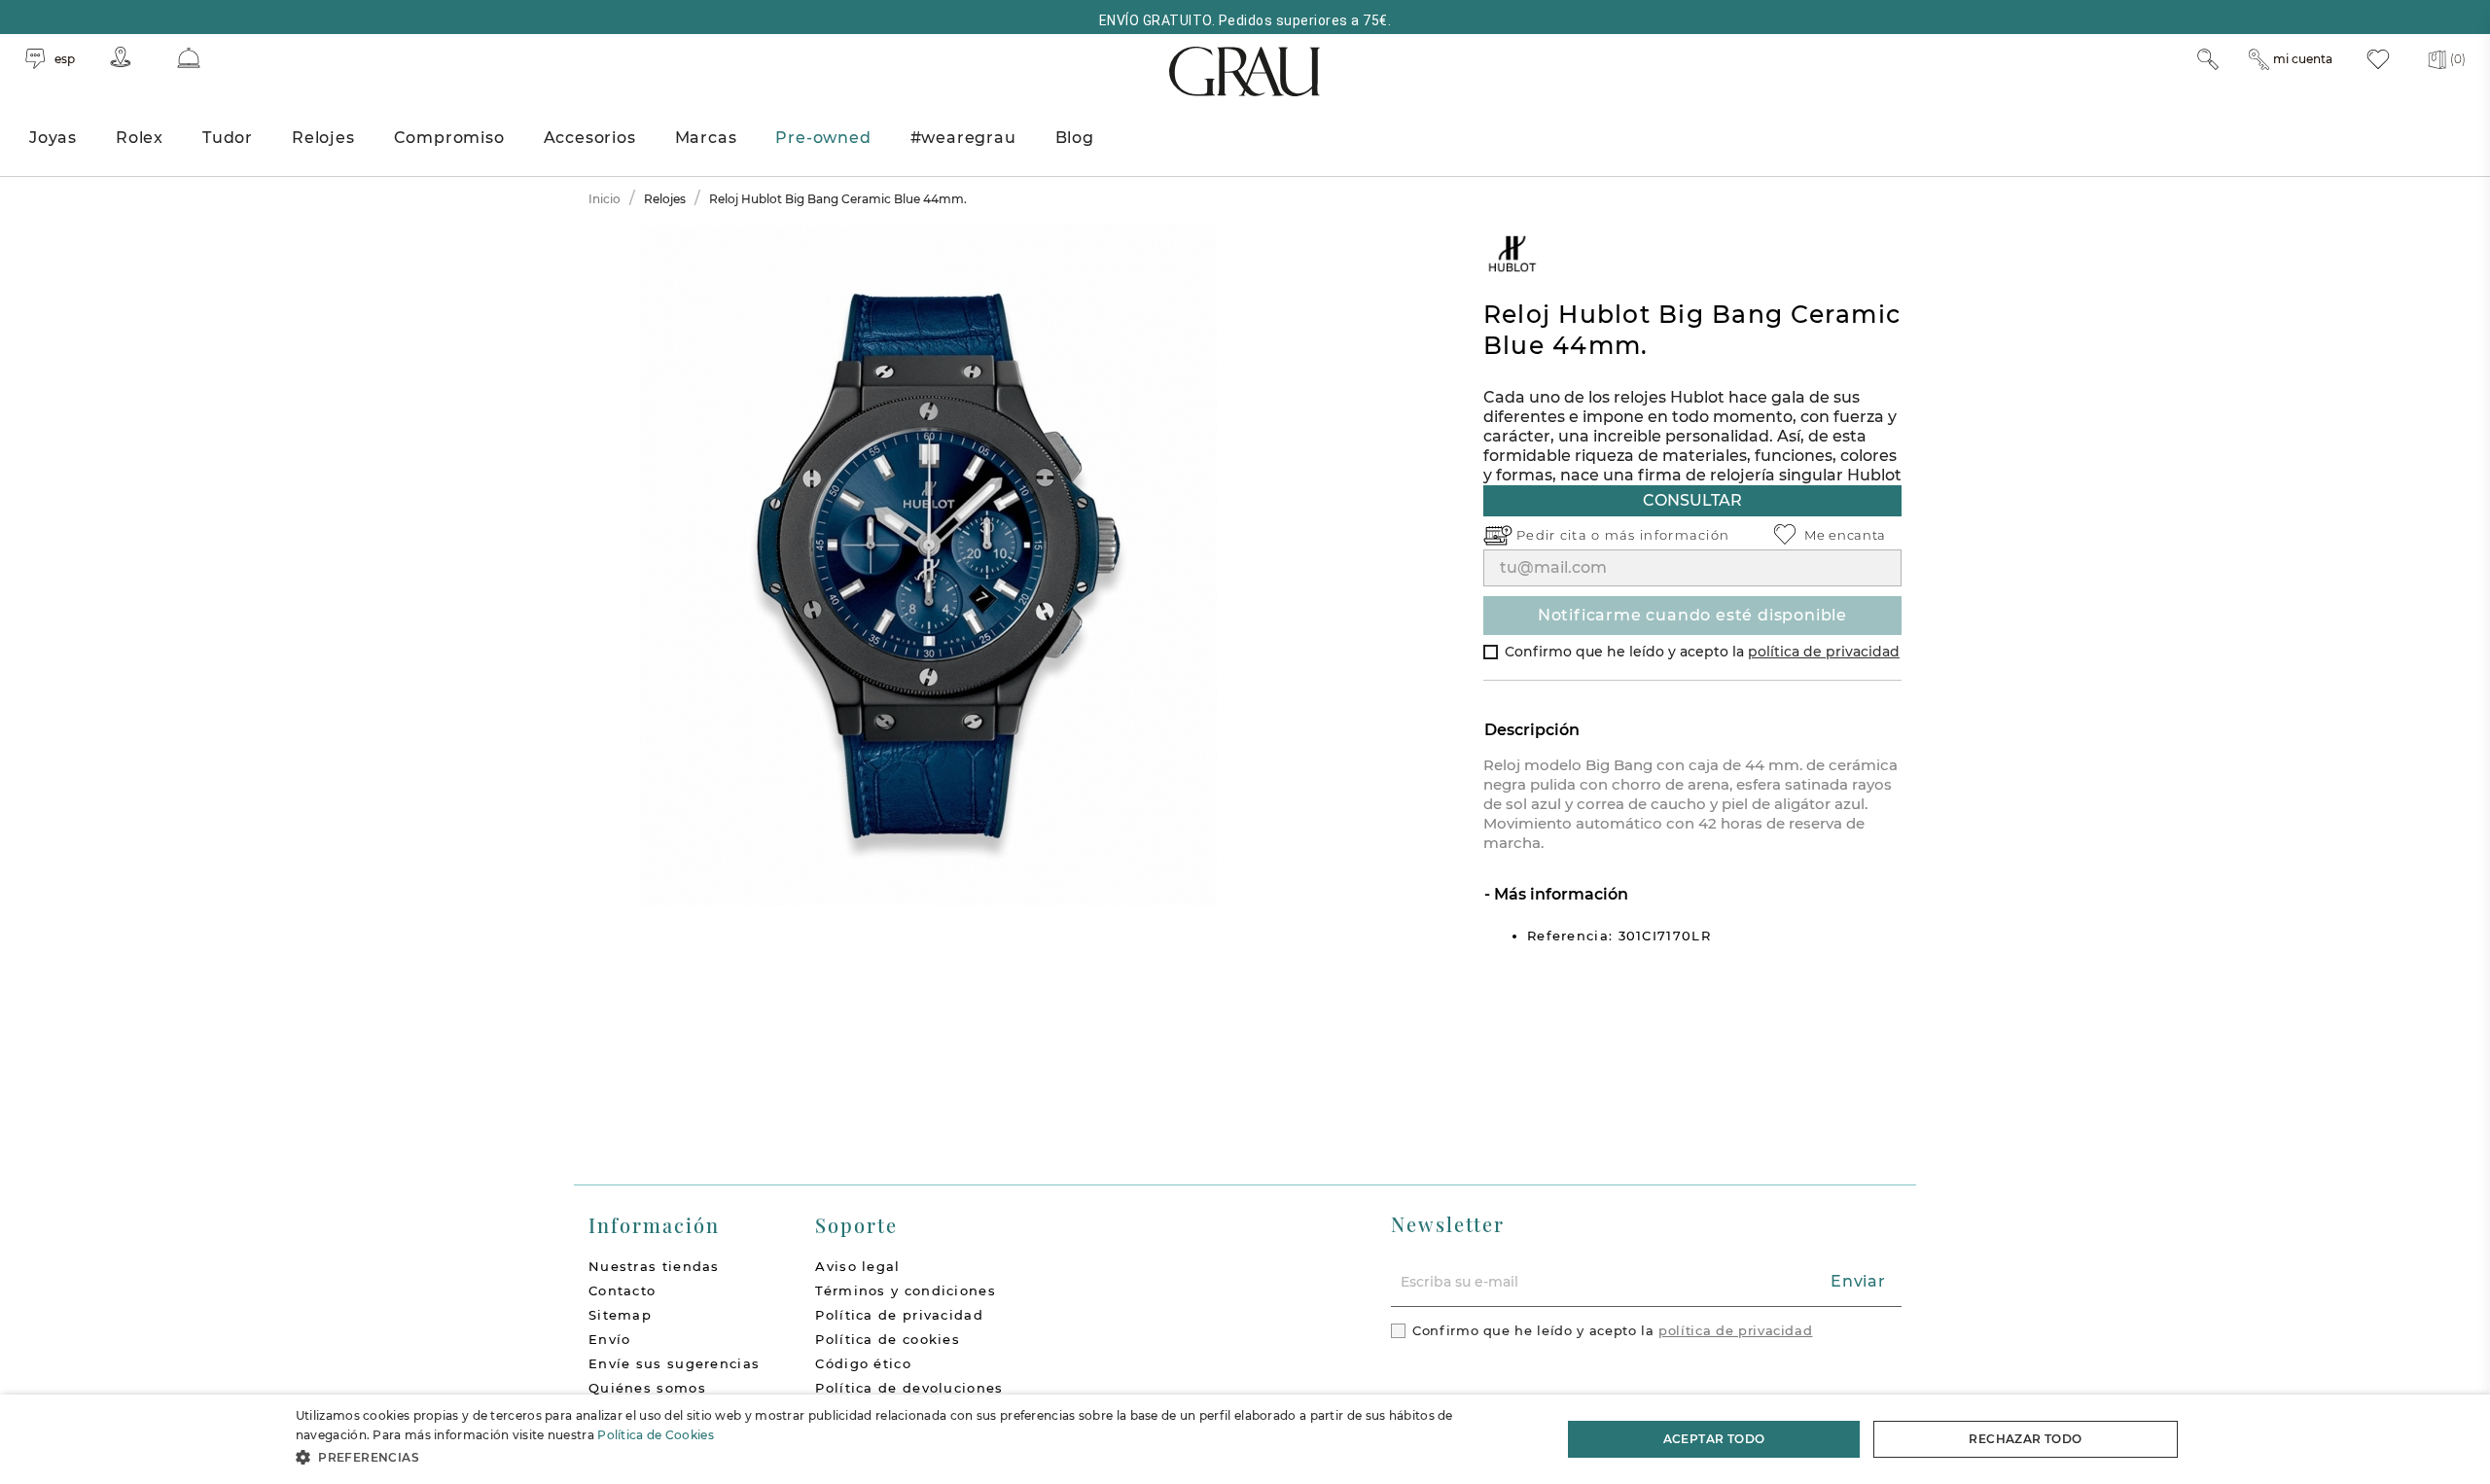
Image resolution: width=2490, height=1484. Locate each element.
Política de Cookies (656, 1435)
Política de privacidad (899, 1315)
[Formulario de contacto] (189, 58)
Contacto (622, 1290)
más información (1668, 535)
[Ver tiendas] (121, 57)
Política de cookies (888, 1339)
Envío (610, 1339)
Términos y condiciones (906, 1290)
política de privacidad (1824, 652)
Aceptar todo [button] (1714, 1439)
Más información (1559, 894)
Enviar (1858, 1281)
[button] (910, 1457)
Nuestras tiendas (654, 1266)
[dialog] (1245, 1439)
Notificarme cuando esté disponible (1692, 615)
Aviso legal (857, 1266)
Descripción (1532, 730)
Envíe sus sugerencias (674, 1363)
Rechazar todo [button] (2025, 1439)
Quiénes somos (647, 1388)
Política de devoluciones (909, 1388)
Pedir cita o (1561, 535)
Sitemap (620, 1315)
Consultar (1692, 500)
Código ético (863, 1363)
